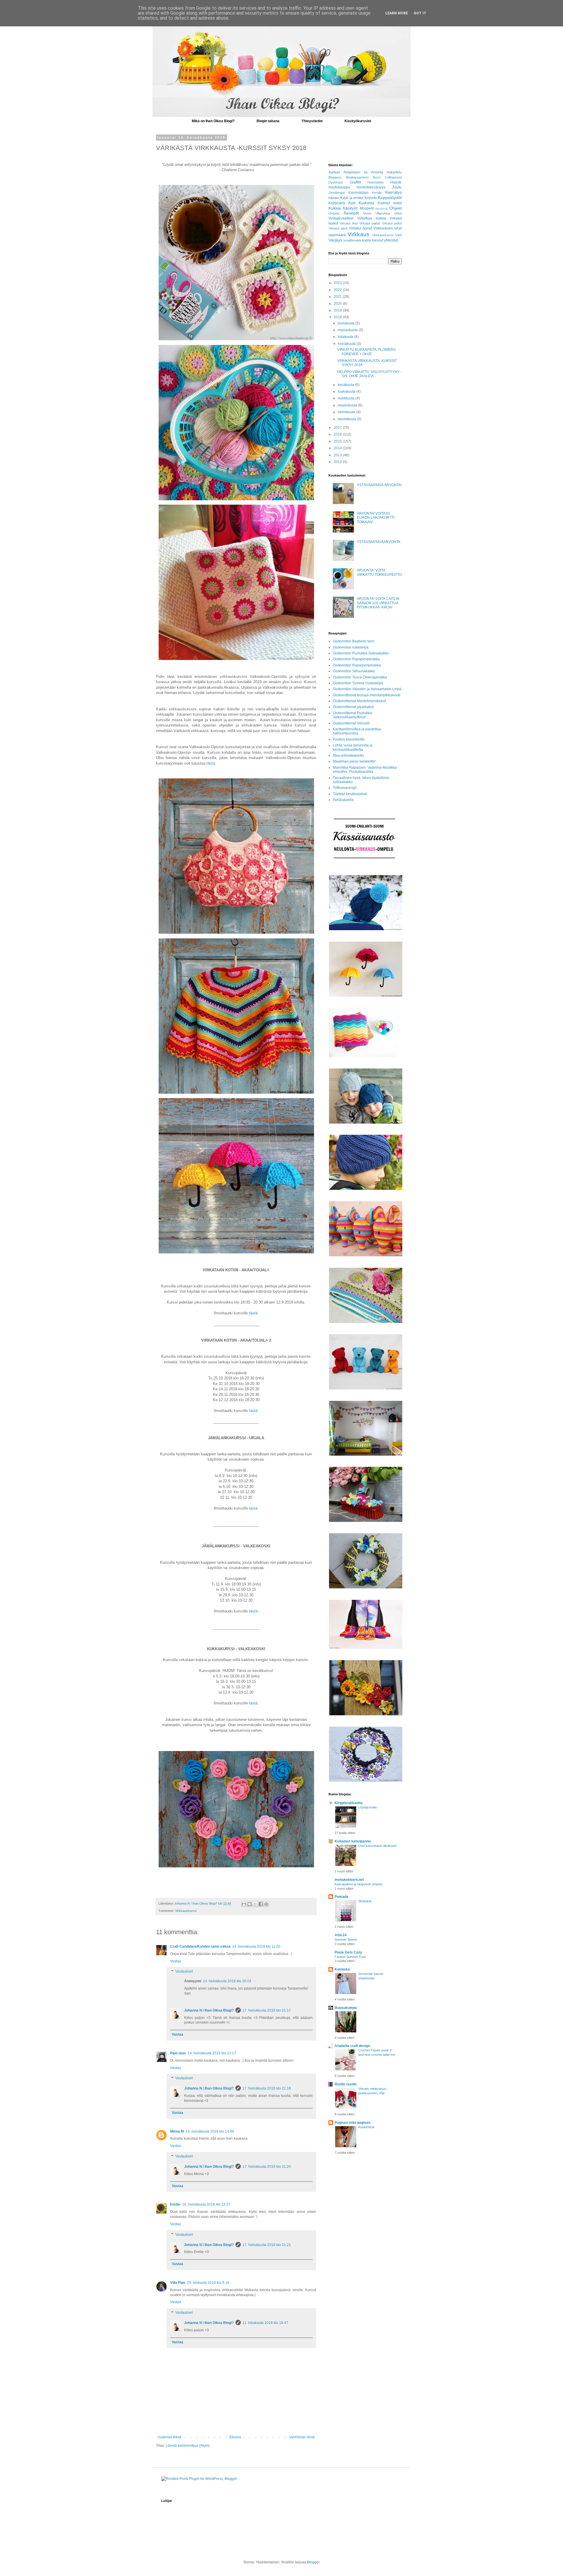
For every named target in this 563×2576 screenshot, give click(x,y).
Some (367, 213)
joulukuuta (347, 323)
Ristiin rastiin (346, 2084)
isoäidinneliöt (352, 240)
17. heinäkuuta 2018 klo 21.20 (267, 2167)
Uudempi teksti (169, 2437)
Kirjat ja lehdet (352, 198)
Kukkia (335, 208)
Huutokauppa (339, 187)
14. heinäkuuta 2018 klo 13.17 (212, 2053)
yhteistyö (391, 240)
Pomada (341, 1897)
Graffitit (355, 182)
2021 (338, 297)
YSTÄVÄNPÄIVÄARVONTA (379, 542)
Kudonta (366, 203)
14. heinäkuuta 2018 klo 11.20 (256, 1947)
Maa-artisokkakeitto (348, 756)
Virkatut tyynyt (360, 228)
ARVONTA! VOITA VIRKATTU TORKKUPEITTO (379, 572)
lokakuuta (346, 337)
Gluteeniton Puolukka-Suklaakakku (361, 653)
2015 (338, 441)
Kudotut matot (390, 203)
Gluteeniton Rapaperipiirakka (356, 659)
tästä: (254, 1313)
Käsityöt (350, 208)
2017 (338, 428)
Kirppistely (337, 203)
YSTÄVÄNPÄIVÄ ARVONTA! (379, 485)
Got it (420, 13)
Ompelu (334, 213)
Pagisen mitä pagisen (352, 2123)
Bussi (377, 177)
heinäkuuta (347, 344)
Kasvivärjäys (358, 193)
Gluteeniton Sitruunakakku (354, 671)
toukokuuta (347, 392)
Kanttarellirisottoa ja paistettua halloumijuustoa (357, 731)
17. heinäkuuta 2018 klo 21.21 (267, 2245)
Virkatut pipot (338, 228)
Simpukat (365, 1901)
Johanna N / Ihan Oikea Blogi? (209, 2010)
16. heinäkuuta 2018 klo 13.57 (206, 2204)
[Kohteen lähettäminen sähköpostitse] (244, 1904)
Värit (398, 235)
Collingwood (393, 177)
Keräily (377, 193)
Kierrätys (394, 192)
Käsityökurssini (358, 121)
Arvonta (377, 172)
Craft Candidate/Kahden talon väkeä (200, 1947)
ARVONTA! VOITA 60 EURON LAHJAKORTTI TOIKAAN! (376, 518)
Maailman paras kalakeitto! (354, 761)
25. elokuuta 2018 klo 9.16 (208, 2283)
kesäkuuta (346, 385)
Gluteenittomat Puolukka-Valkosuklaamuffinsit (353, 715)
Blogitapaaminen (357, 177)
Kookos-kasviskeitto (349, 739)
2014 (338, 448)
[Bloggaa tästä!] (250, 1904)
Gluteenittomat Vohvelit (351, 723)
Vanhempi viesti (302, 2437)
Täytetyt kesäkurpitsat (350, 794)
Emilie (175, 2204)
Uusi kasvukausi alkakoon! (378, 1846)
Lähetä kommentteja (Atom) (188, 2446)
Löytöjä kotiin (368, 1807)
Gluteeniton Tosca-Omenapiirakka (360, 677)
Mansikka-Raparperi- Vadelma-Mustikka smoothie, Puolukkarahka (365, 770)
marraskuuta (348, 330)
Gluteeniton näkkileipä (351, 647)
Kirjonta (371, 198)
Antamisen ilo (356, 172)
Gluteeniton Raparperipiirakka (357, 665)
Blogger (313, 2562)
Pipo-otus (178, 2053)
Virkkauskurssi (186, 1911)
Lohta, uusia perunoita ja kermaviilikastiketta (353, 747)
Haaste (396, 182)
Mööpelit (367, 208)
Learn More (397, 13)
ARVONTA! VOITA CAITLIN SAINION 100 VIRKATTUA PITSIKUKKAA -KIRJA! (378, 603)
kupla (367, 240)
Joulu (397, 187)
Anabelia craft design (352, 2046)
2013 (338, 455)
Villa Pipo (178, 2283)
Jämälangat (337, 193)
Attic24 (341, 1935)
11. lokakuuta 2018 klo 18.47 (265, 2323)
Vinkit (398, 213)
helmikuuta (347, 412)
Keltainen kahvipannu (353, 1841)
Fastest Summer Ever (350, 1957)
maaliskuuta (348, 405)
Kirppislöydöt (390, 198)
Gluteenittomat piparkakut (353, 707)
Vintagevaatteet (341, 218)
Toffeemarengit (345, 788)
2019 (338, 310)
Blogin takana (268, 121)
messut (378, 240)
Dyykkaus (336, 182)
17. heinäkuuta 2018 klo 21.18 (267, 2088)
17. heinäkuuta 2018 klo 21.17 (267, 2010)
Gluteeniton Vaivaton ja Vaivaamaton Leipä (367, 689)
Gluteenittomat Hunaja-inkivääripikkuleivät (367, 695)
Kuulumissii (366, 2127)
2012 (338, 462)
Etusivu (235, 2437)
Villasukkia (383, 213)
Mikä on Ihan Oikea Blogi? (213, 121)
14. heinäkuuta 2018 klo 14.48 (210, 2131)
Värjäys (335, 240)
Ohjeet (396, 208)
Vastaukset (184, 1972)
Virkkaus (358, 234)
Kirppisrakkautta (349, 1803)
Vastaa (175, 1961)
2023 (338, 283)
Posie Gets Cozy (348, 1952)
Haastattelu (375, 182)
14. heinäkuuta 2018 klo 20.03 (227, 1981)
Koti (352, 203)
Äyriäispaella (343, 800)
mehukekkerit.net (349, 1880)
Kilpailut (334, 198)
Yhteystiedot (312, 121)
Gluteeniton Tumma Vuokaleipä (358, 683)
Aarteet (334, 172)
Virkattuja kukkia (372, 218)
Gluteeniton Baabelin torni (354, 641)
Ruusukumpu (346, 2008)
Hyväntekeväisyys (371, 187)
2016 (338, 434)
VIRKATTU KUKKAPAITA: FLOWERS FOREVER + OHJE (366, 352)
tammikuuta (347, 419)
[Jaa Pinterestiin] (266, 1904)
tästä (211, 763)
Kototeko (342, 1969)
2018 (338, 317)
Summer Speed (346, 1939)
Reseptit (351, 213)
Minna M (177, 2131)
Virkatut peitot (392, 223)
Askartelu (394, 172)
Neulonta (381, 209)
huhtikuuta (347, 398)
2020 (338, 304)
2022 (338, 290)
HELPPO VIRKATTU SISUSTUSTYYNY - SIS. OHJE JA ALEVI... (369, 374)
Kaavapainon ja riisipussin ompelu (358, 1884)
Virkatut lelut (349, 223)
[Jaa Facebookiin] (261, 1904)
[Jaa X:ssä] (255, 1904)
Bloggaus (335, 177)
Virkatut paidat (370, 223)
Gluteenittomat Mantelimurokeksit (359, 701)
